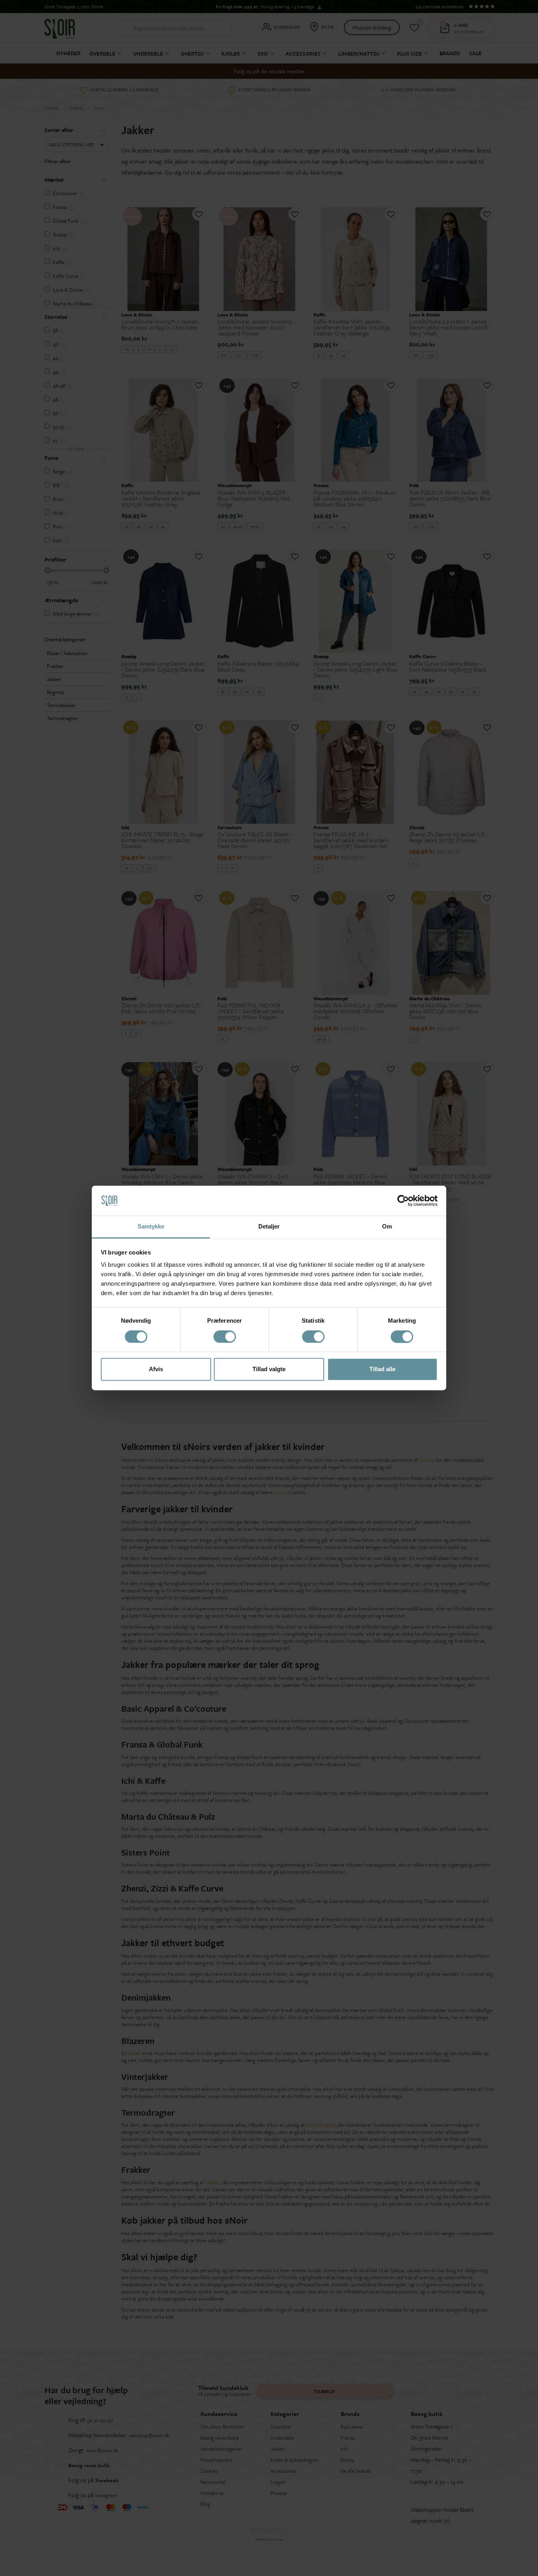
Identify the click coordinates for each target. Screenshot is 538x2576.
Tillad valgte (269, 1369)
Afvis (156, 1369)
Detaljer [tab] (269, 1227)
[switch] (225, 1337)
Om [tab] (387, 1227)
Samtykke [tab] (151, 1227)
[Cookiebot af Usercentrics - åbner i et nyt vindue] (403, 1201)
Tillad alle (382, 1369)
